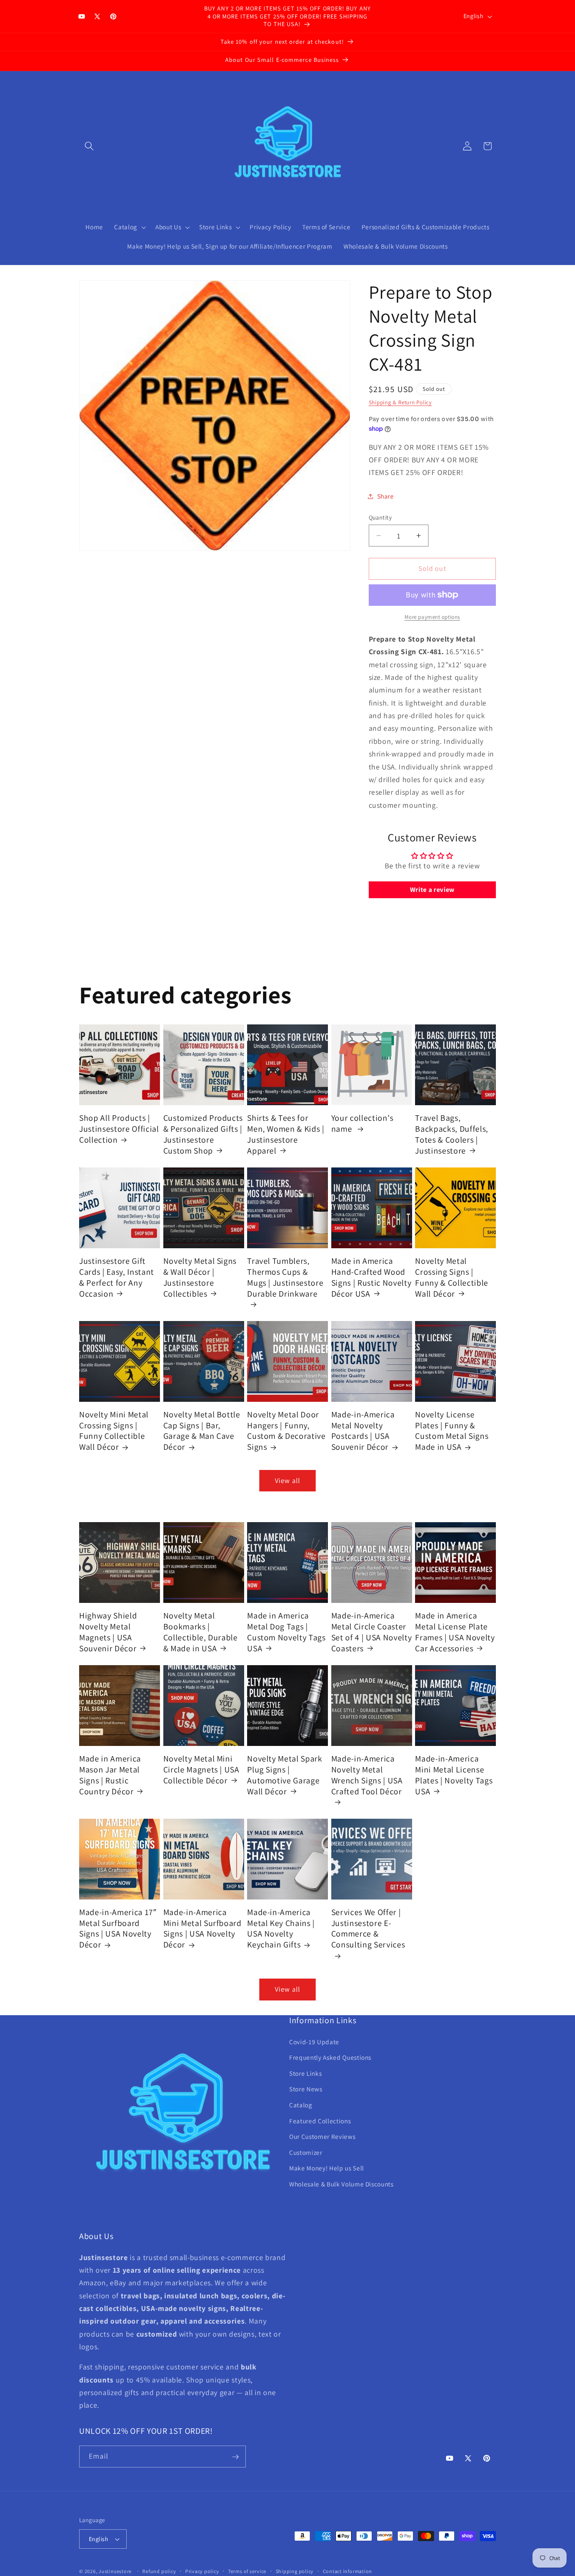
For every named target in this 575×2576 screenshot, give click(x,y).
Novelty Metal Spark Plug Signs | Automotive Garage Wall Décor (285, 1775)
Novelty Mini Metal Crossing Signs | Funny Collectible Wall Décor (114, 1431)
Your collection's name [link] (362, 1124)
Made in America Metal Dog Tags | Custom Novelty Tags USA (286, 1632)
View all (287, 1480)
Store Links (305, 2073)
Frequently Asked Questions (330, 2058)
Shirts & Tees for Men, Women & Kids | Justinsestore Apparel (286, 1134)
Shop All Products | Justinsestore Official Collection (119, 1129)
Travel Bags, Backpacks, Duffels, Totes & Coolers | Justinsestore (452, 1134)
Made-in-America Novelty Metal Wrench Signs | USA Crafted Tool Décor (367, 1775)
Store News (306, 2089)
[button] (89, 146)
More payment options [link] (432, 617)
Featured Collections (320, 2121)
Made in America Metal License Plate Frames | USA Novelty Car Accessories (455, 1632)
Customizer (306, 2152)
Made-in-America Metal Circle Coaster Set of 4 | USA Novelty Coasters (372, 1632)
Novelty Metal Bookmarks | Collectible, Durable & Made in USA (201, 1632)
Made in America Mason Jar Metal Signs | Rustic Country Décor (110, 1775)
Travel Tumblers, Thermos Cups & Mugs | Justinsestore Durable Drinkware (285, 1277)
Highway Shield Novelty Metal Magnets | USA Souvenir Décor (108, 1632)
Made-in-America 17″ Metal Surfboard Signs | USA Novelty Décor (118, 1929)
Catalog (301, 2105)
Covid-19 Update (314, 2042)
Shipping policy (295, 2571)
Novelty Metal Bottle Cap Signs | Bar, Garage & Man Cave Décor (202, 1431)
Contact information (348, 2571)
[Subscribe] (235, 2457)
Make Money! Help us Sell (327, 2168)
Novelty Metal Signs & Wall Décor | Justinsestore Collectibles (200, 1277)
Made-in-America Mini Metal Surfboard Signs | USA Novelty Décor (202, 1929)
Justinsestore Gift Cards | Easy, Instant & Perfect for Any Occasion (117, 1277)
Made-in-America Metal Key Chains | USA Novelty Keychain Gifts (281, 1929)
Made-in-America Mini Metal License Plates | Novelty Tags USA (454, 1775)
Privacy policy (202, 2571)
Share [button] (386, 496)
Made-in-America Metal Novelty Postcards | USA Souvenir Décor (363, 1431)
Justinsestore (115, 2571)
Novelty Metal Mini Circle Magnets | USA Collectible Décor (201, 1770)
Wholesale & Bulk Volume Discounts (341, 2184)
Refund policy (159, 2571)
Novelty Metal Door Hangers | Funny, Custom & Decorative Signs (286, 1431)
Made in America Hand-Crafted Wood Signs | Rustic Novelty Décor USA (371, 1277)
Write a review (432, 890)
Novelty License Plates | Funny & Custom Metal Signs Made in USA (452, 1431)
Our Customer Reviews (322, 2137)
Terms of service (247, 2571)
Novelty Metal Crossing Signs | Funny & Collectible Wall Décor (452, 1277)
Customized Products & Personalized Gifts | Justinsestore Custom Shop (203, 1134)
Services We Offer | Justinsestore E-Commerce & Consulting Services (368, 1929)
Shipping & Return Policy (400, 402)
